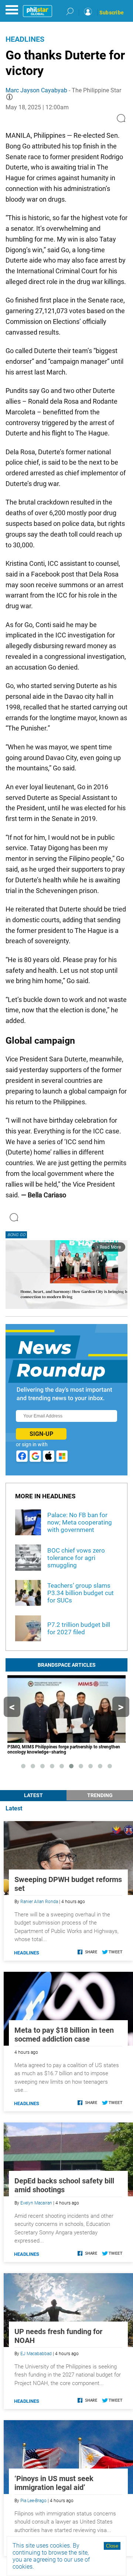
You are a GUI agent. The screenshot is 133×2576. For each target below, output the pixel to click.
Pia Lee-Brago (33, 2501)
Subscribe (112, 13)
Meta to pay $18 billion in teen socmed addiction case (64, 2035)
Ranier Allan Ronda (39, 1902)
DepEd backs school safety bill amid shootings (64, 2185)
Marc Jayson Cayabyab (36, 90)
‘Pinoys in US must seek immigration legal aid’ (54, 2483)
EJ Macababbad (36, 2354)
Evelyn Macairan (36, 2203)
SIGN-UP (41, 1434)
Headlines (25, 39)
